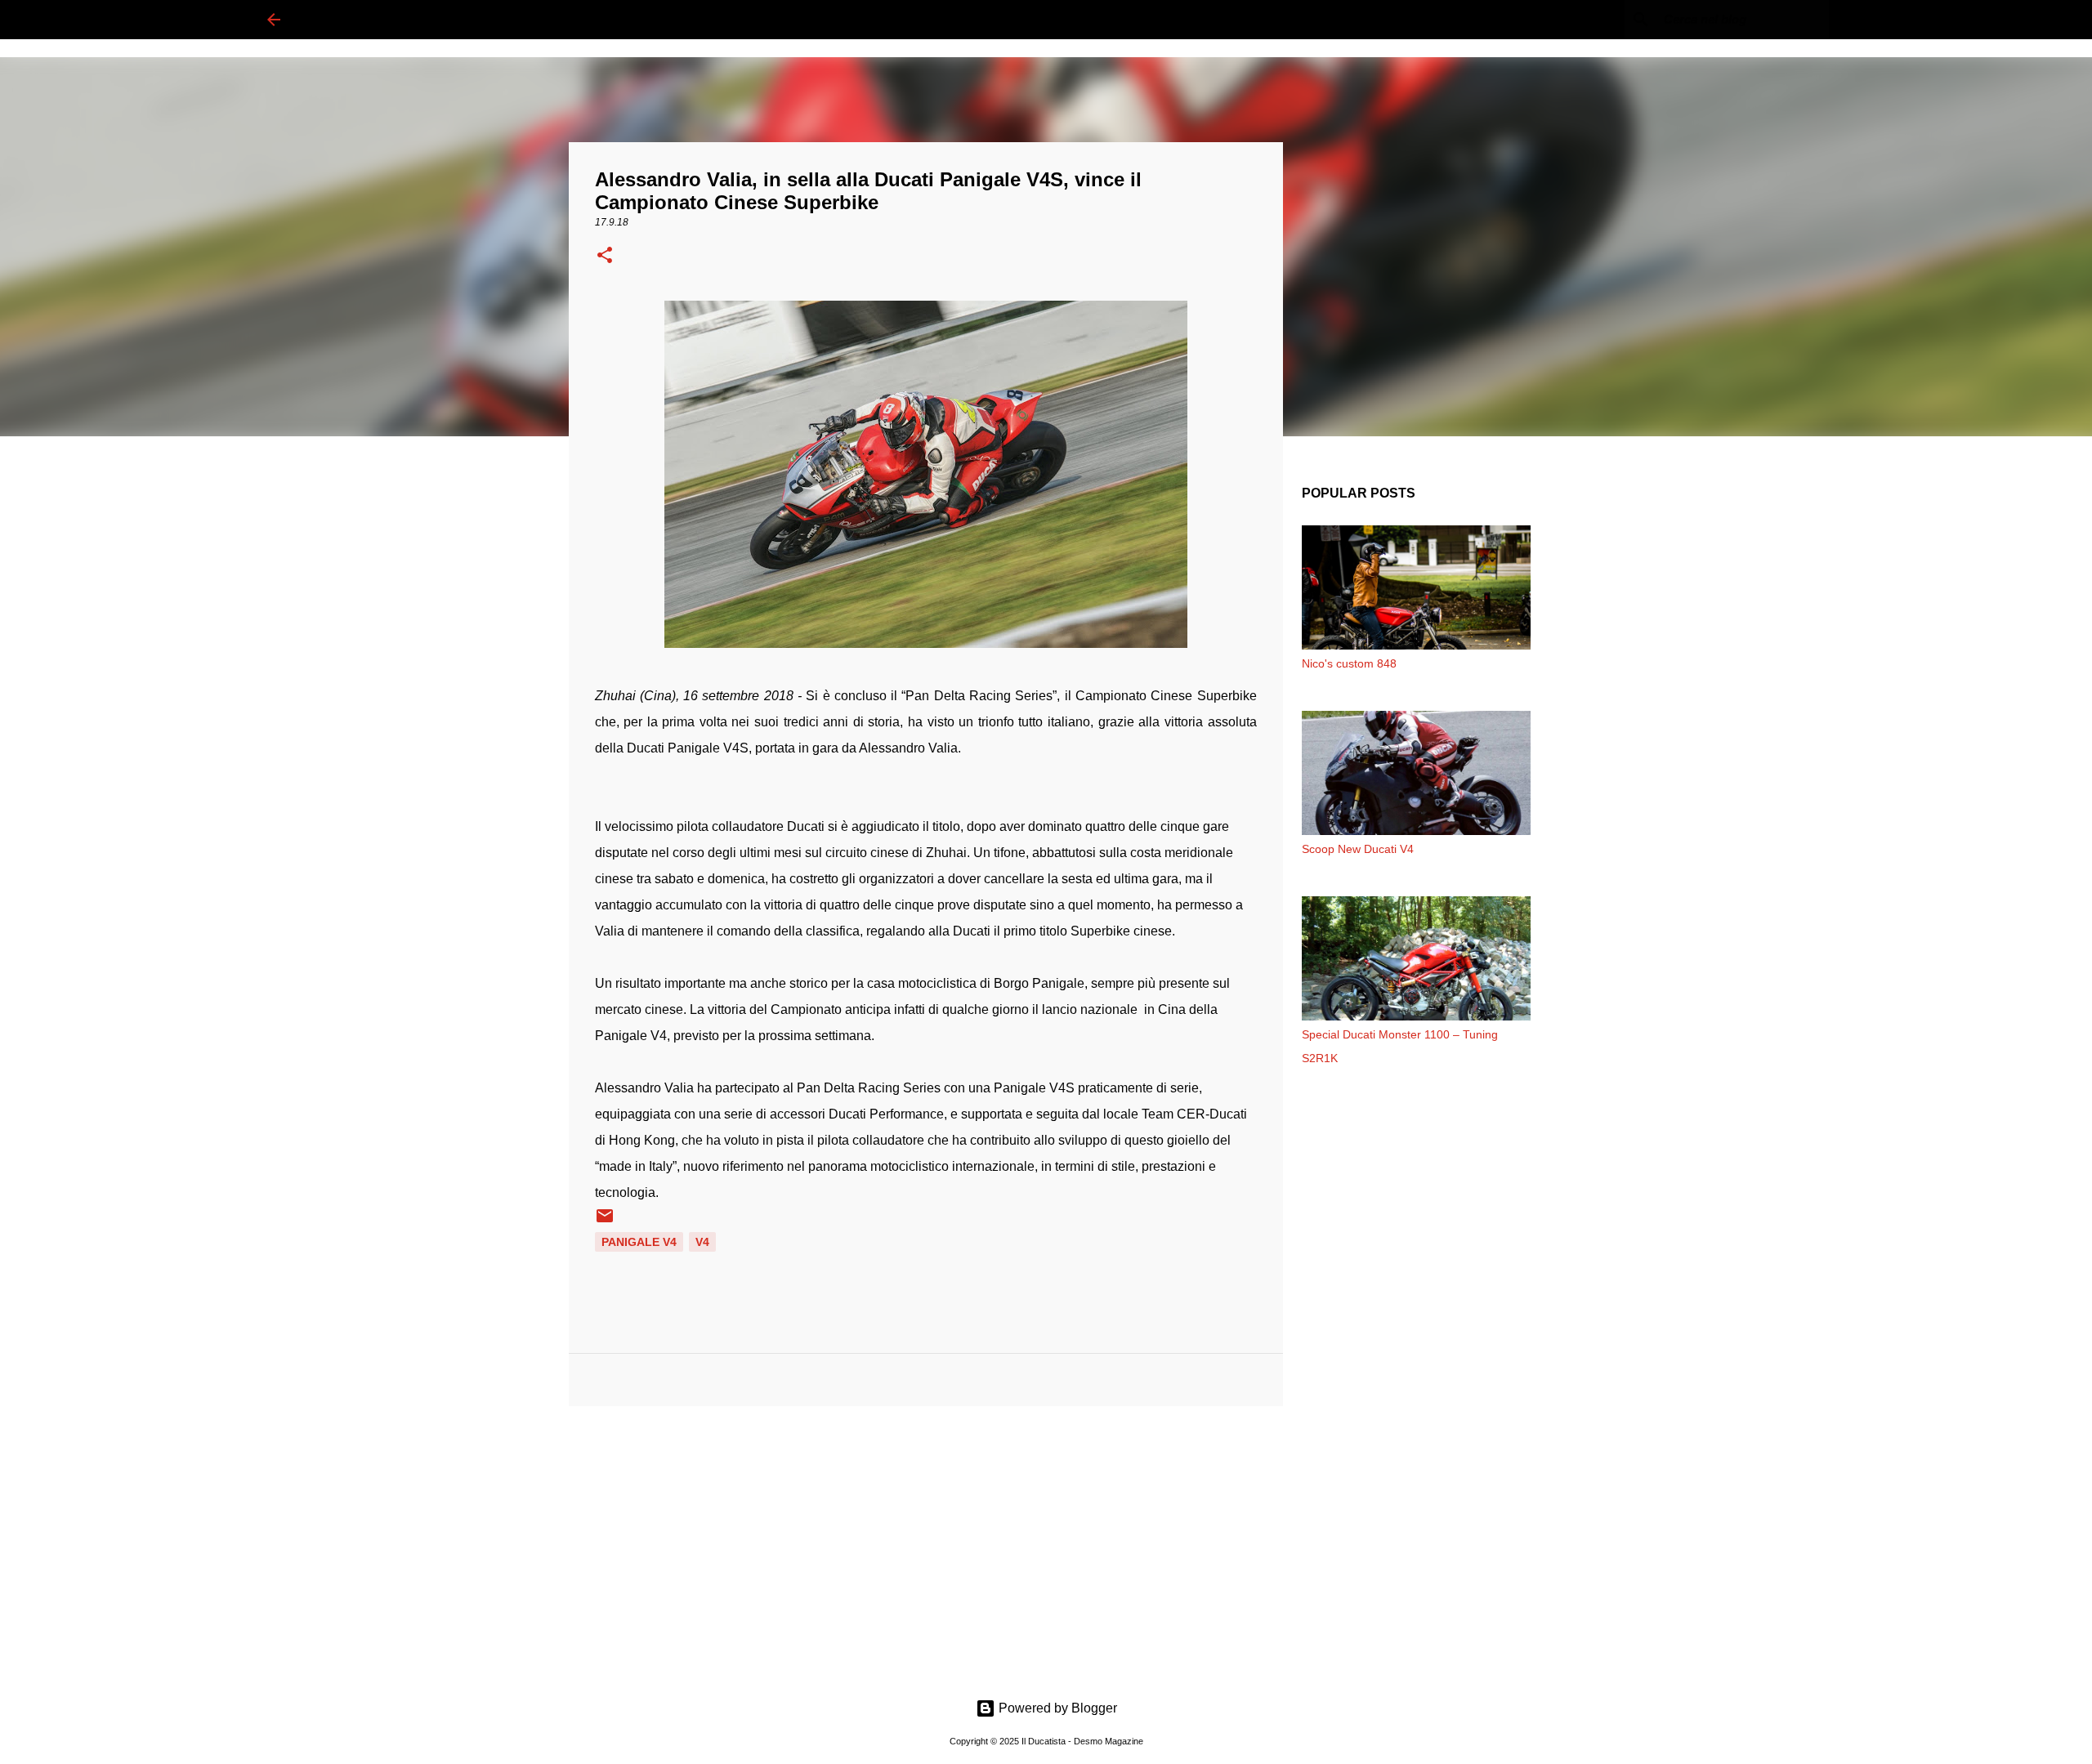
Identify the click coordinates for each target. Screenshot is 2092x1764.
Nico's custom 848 (1349, 663)
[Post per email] (605, 1221)
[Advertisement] (926, 1545)
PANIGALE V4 (639, 1242)
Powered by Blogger (1056, 1708)
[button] (605, 257)
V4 (702, 1242)
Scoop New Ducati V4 (1358, 849)
